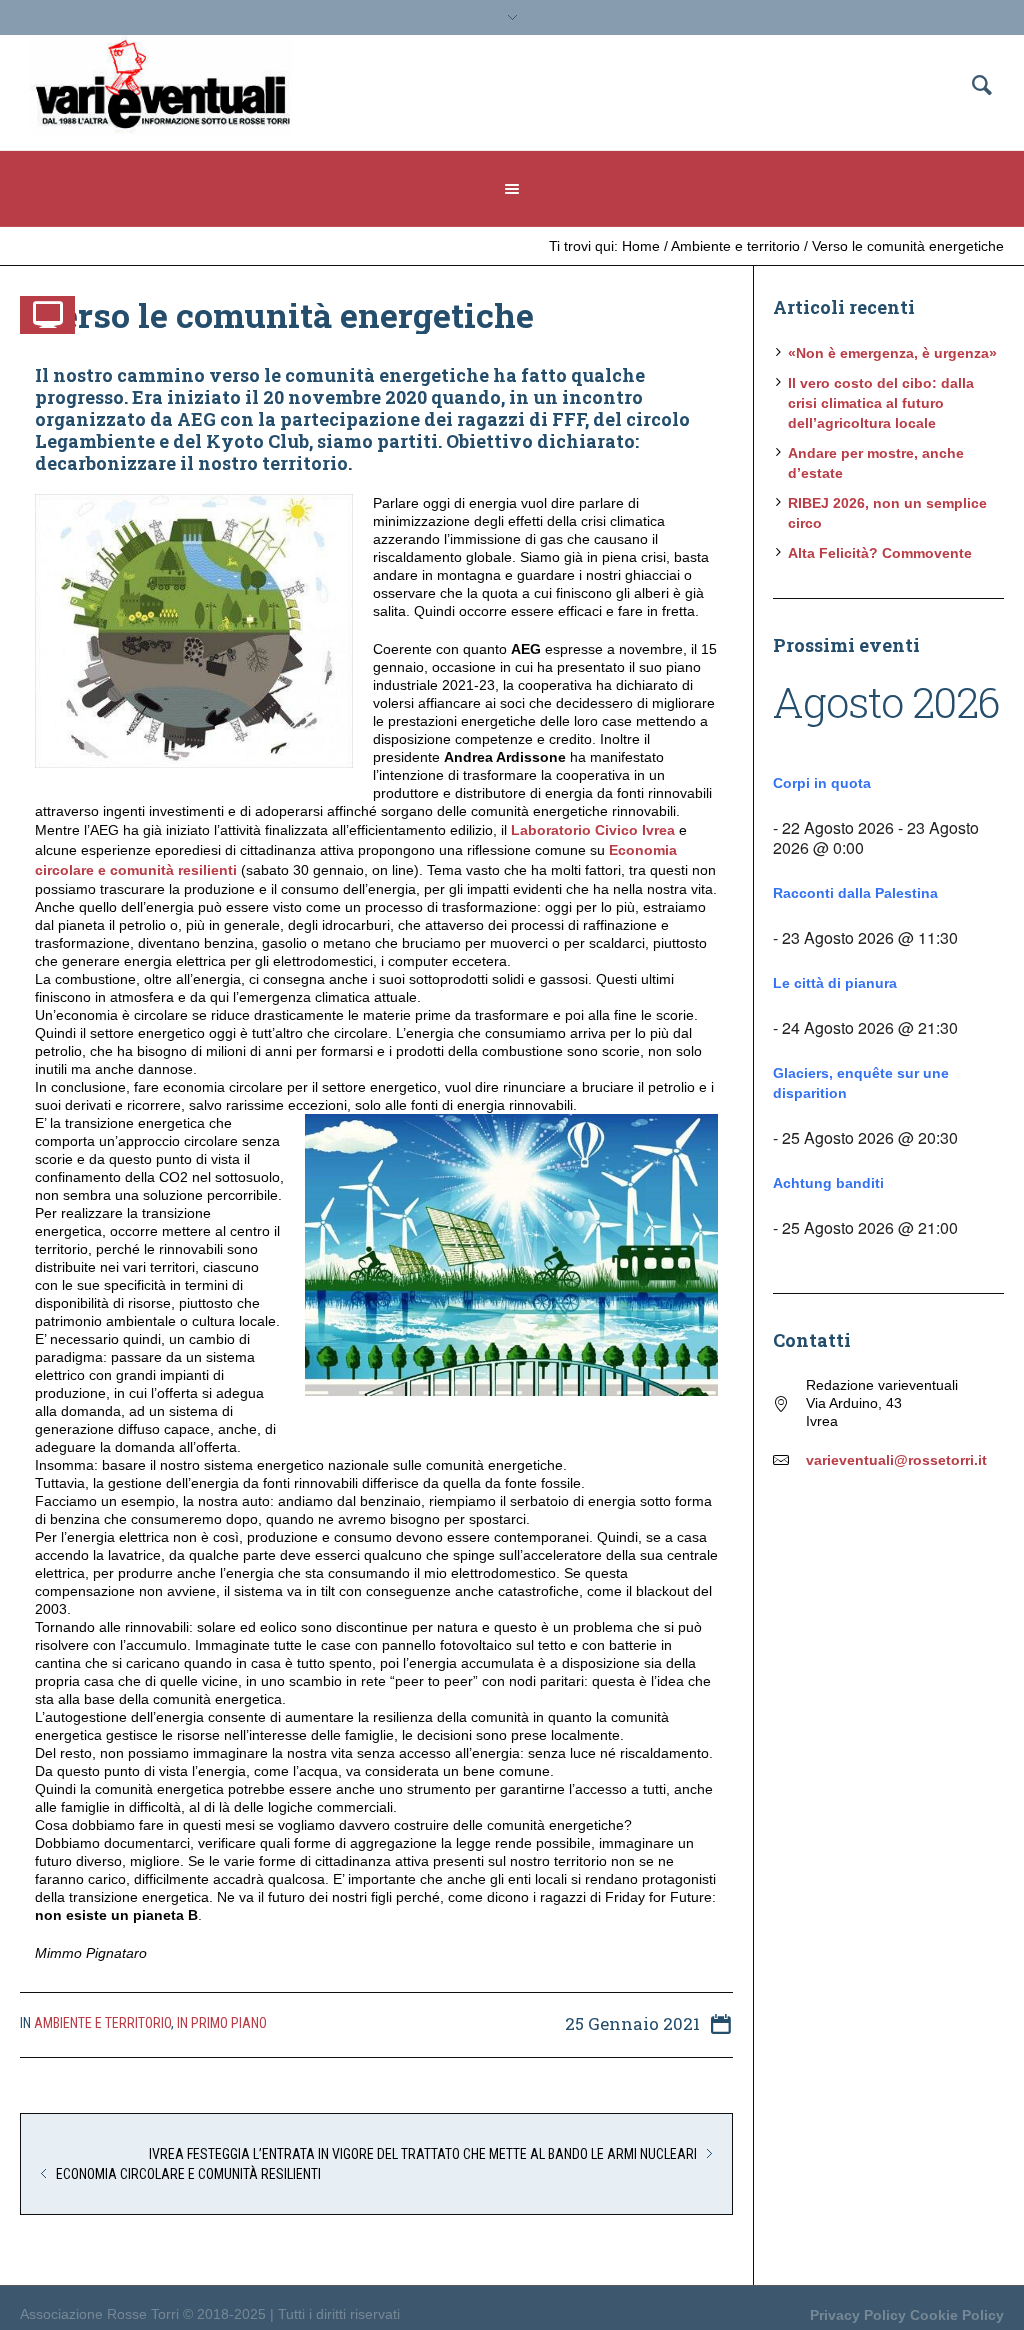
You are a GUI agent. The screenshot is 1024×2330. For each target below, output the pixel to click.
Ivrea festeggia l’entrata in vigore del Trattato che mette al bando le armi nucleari (423, 2154)
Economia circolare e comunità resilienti (188, 2174)
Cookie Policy (957, 2315)
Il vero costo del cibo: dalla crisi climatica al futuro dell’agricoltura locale (881, 403)
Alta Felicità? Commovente (880, 553)
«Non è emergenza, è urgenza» (892, 353)
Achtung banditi (828, 1183)
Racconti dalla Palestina (855, 893)
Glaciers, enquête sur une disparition (861, 1083)
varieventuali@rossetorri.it (896, 1460)
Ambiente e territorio (735, 246)
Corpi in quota (822, 783)
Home (641, 246)
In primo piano (222, 2023)
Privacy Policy (858, 2315)
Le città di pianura (835, 983)
